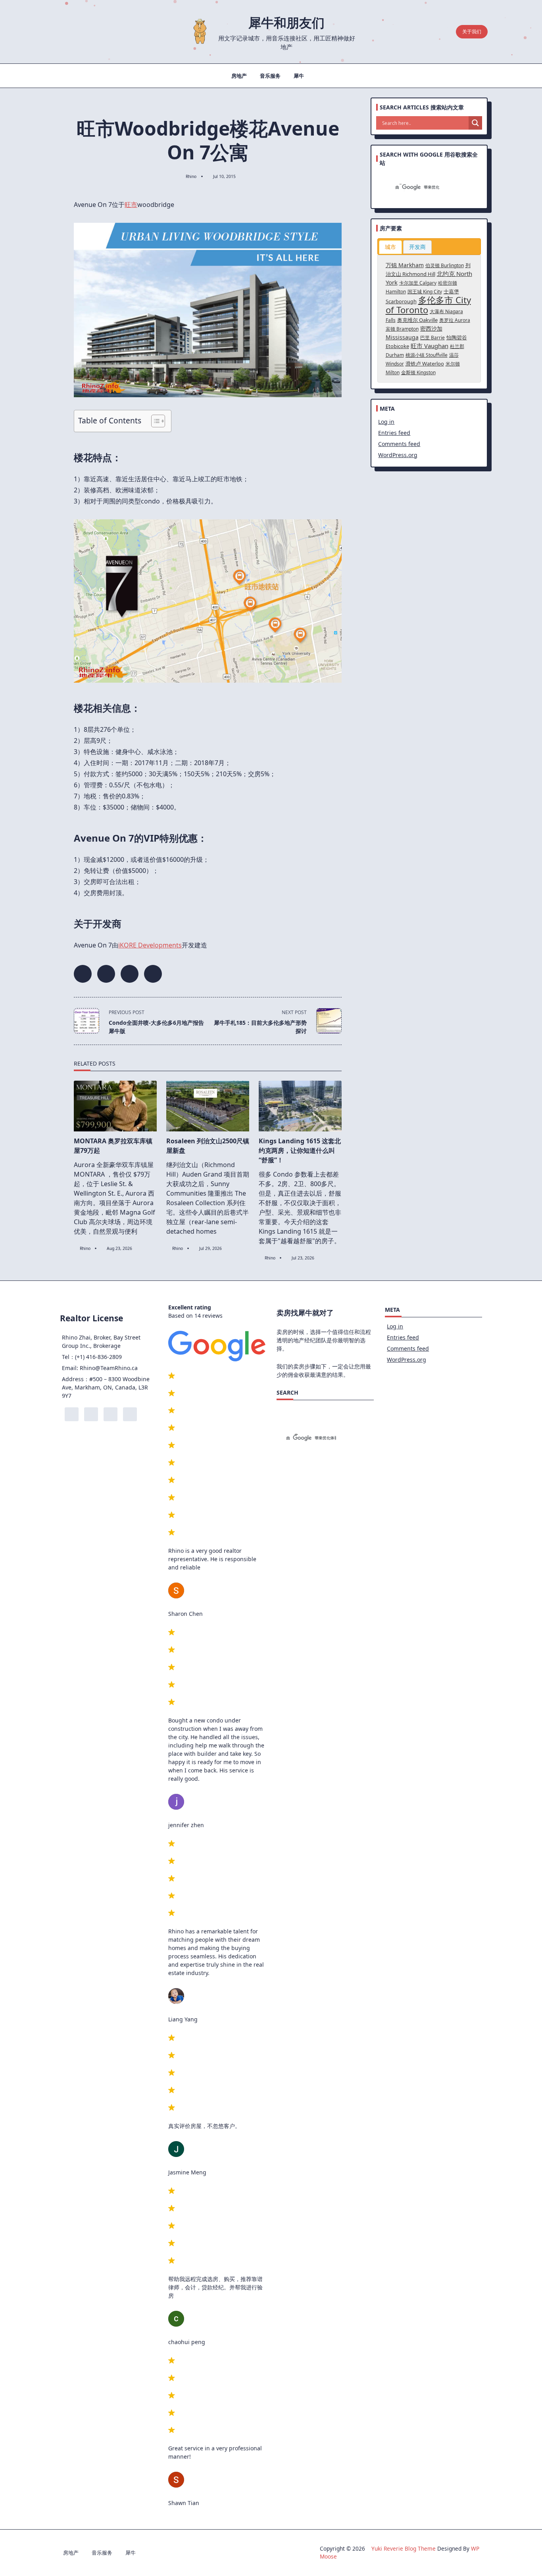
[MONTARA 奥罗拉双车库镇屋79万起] (115, 1106)
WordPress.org (398, 455)
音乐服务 (270, 76)
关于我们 (472, 32)
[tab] (390, 247)
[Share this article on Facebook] (83, 974)
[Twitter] (74, 32)
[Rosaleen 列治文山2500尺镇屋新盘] (208, 1106)
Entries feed (394, 433)
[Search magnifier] (475, 123)
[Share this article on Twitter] (106, 974)
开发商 (417, 247)
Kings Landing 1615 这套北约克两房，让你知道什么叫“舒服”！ (300, 1150)
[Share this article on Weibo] (153, 974)
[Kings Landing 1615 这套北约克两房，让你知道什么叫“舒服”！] (300, 1106)
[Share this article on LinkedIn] (130, 974)
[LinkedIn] (86, 32)
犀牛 (299, 76)
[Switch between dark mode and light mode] (432, 32)
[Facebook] (62, 32)
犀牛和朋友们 (286, 22)
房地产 (239, 76)
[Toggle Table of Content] (154, 421)
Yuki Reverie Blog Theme (404, 2548)
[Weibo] (98, 32)
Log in (386, 422)
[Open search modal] (446, 32)
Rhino (191, 176)
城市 (390, 247)
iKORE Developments (150, 945)
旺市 (131, 205)
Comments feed (399, 444)
